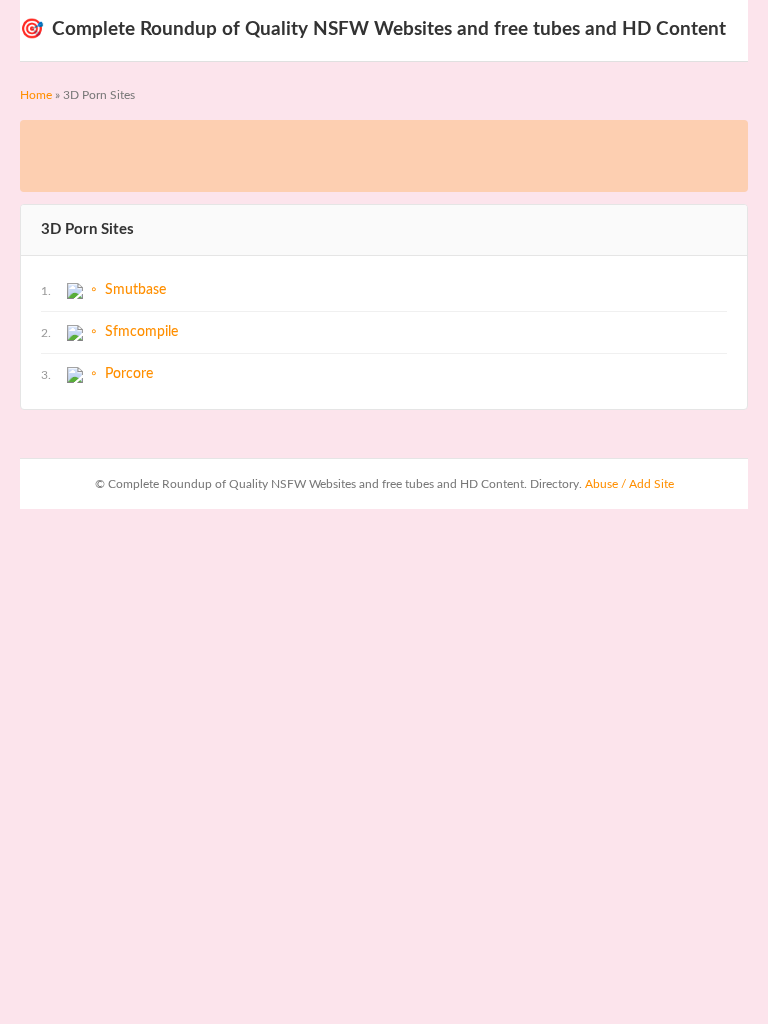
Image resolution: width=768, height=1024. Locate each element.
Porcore (129, 374)
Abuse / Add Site (629, 484)
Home (36, 95)
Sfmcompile (141, 332)
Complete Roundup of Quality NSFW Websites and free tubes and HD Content (373, 29)
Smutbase (135, 290)
